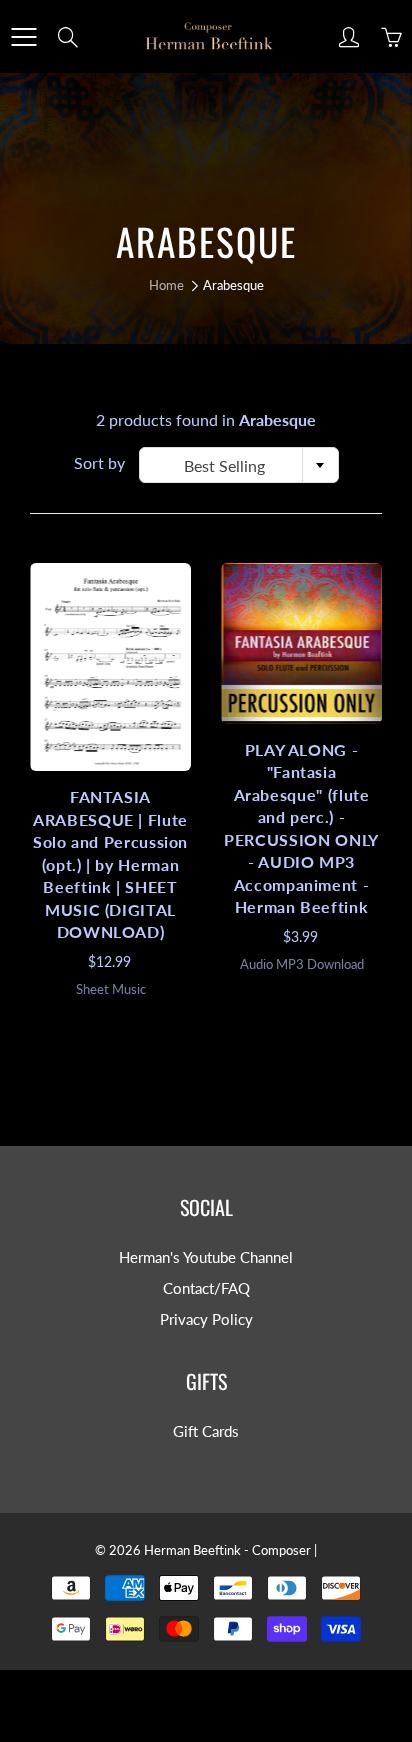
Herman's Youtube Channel (206, 1257)
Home (166, 285)
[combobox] (239, 465)
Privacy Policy (206, 1319)
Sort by (99, 462)
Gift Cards (206, 1431)
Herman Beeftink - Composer (227, 1550)
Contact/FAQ (206, 1288)
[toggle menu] (23, 37)
